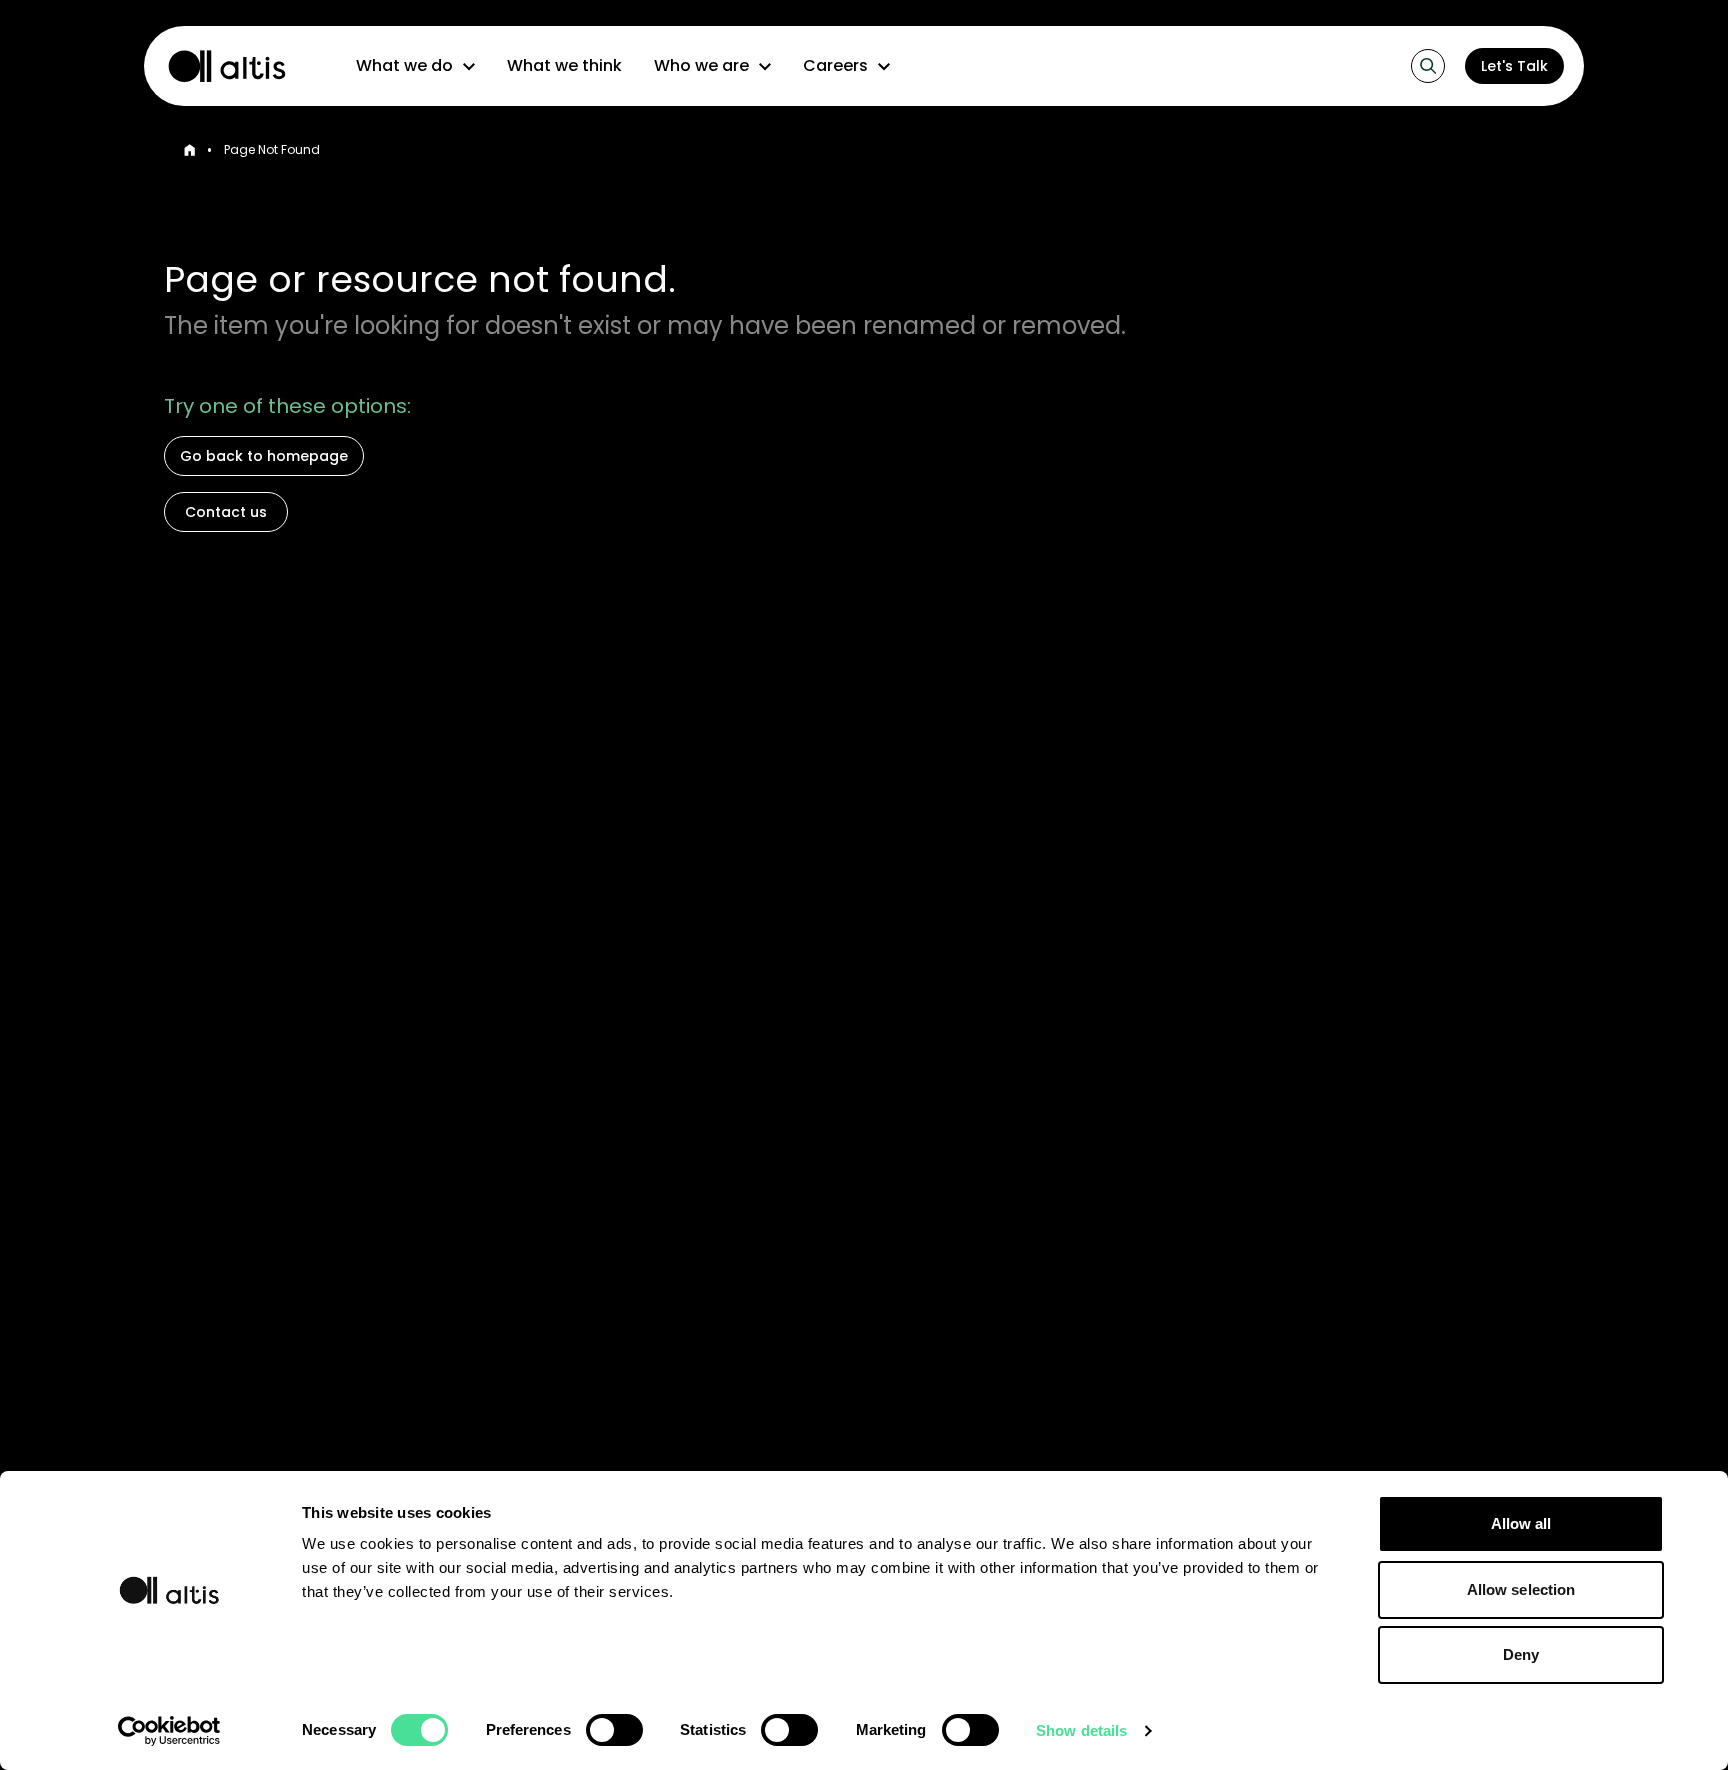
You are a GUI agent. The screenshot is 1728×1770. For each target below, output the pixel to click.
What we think (564, 65)
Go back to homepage (264, 456)
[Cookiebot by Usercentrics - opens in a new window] (169, 1731)
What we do (404, 65)
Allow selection (1521, 1589)
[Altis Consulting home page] (218, 66)
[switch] (614, 1730)
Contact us (226, 512)
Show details (1081, 1730)
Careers (835, 65)
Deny (1521, 1654)
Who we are (701, 65)
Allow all (1521, 1523)
